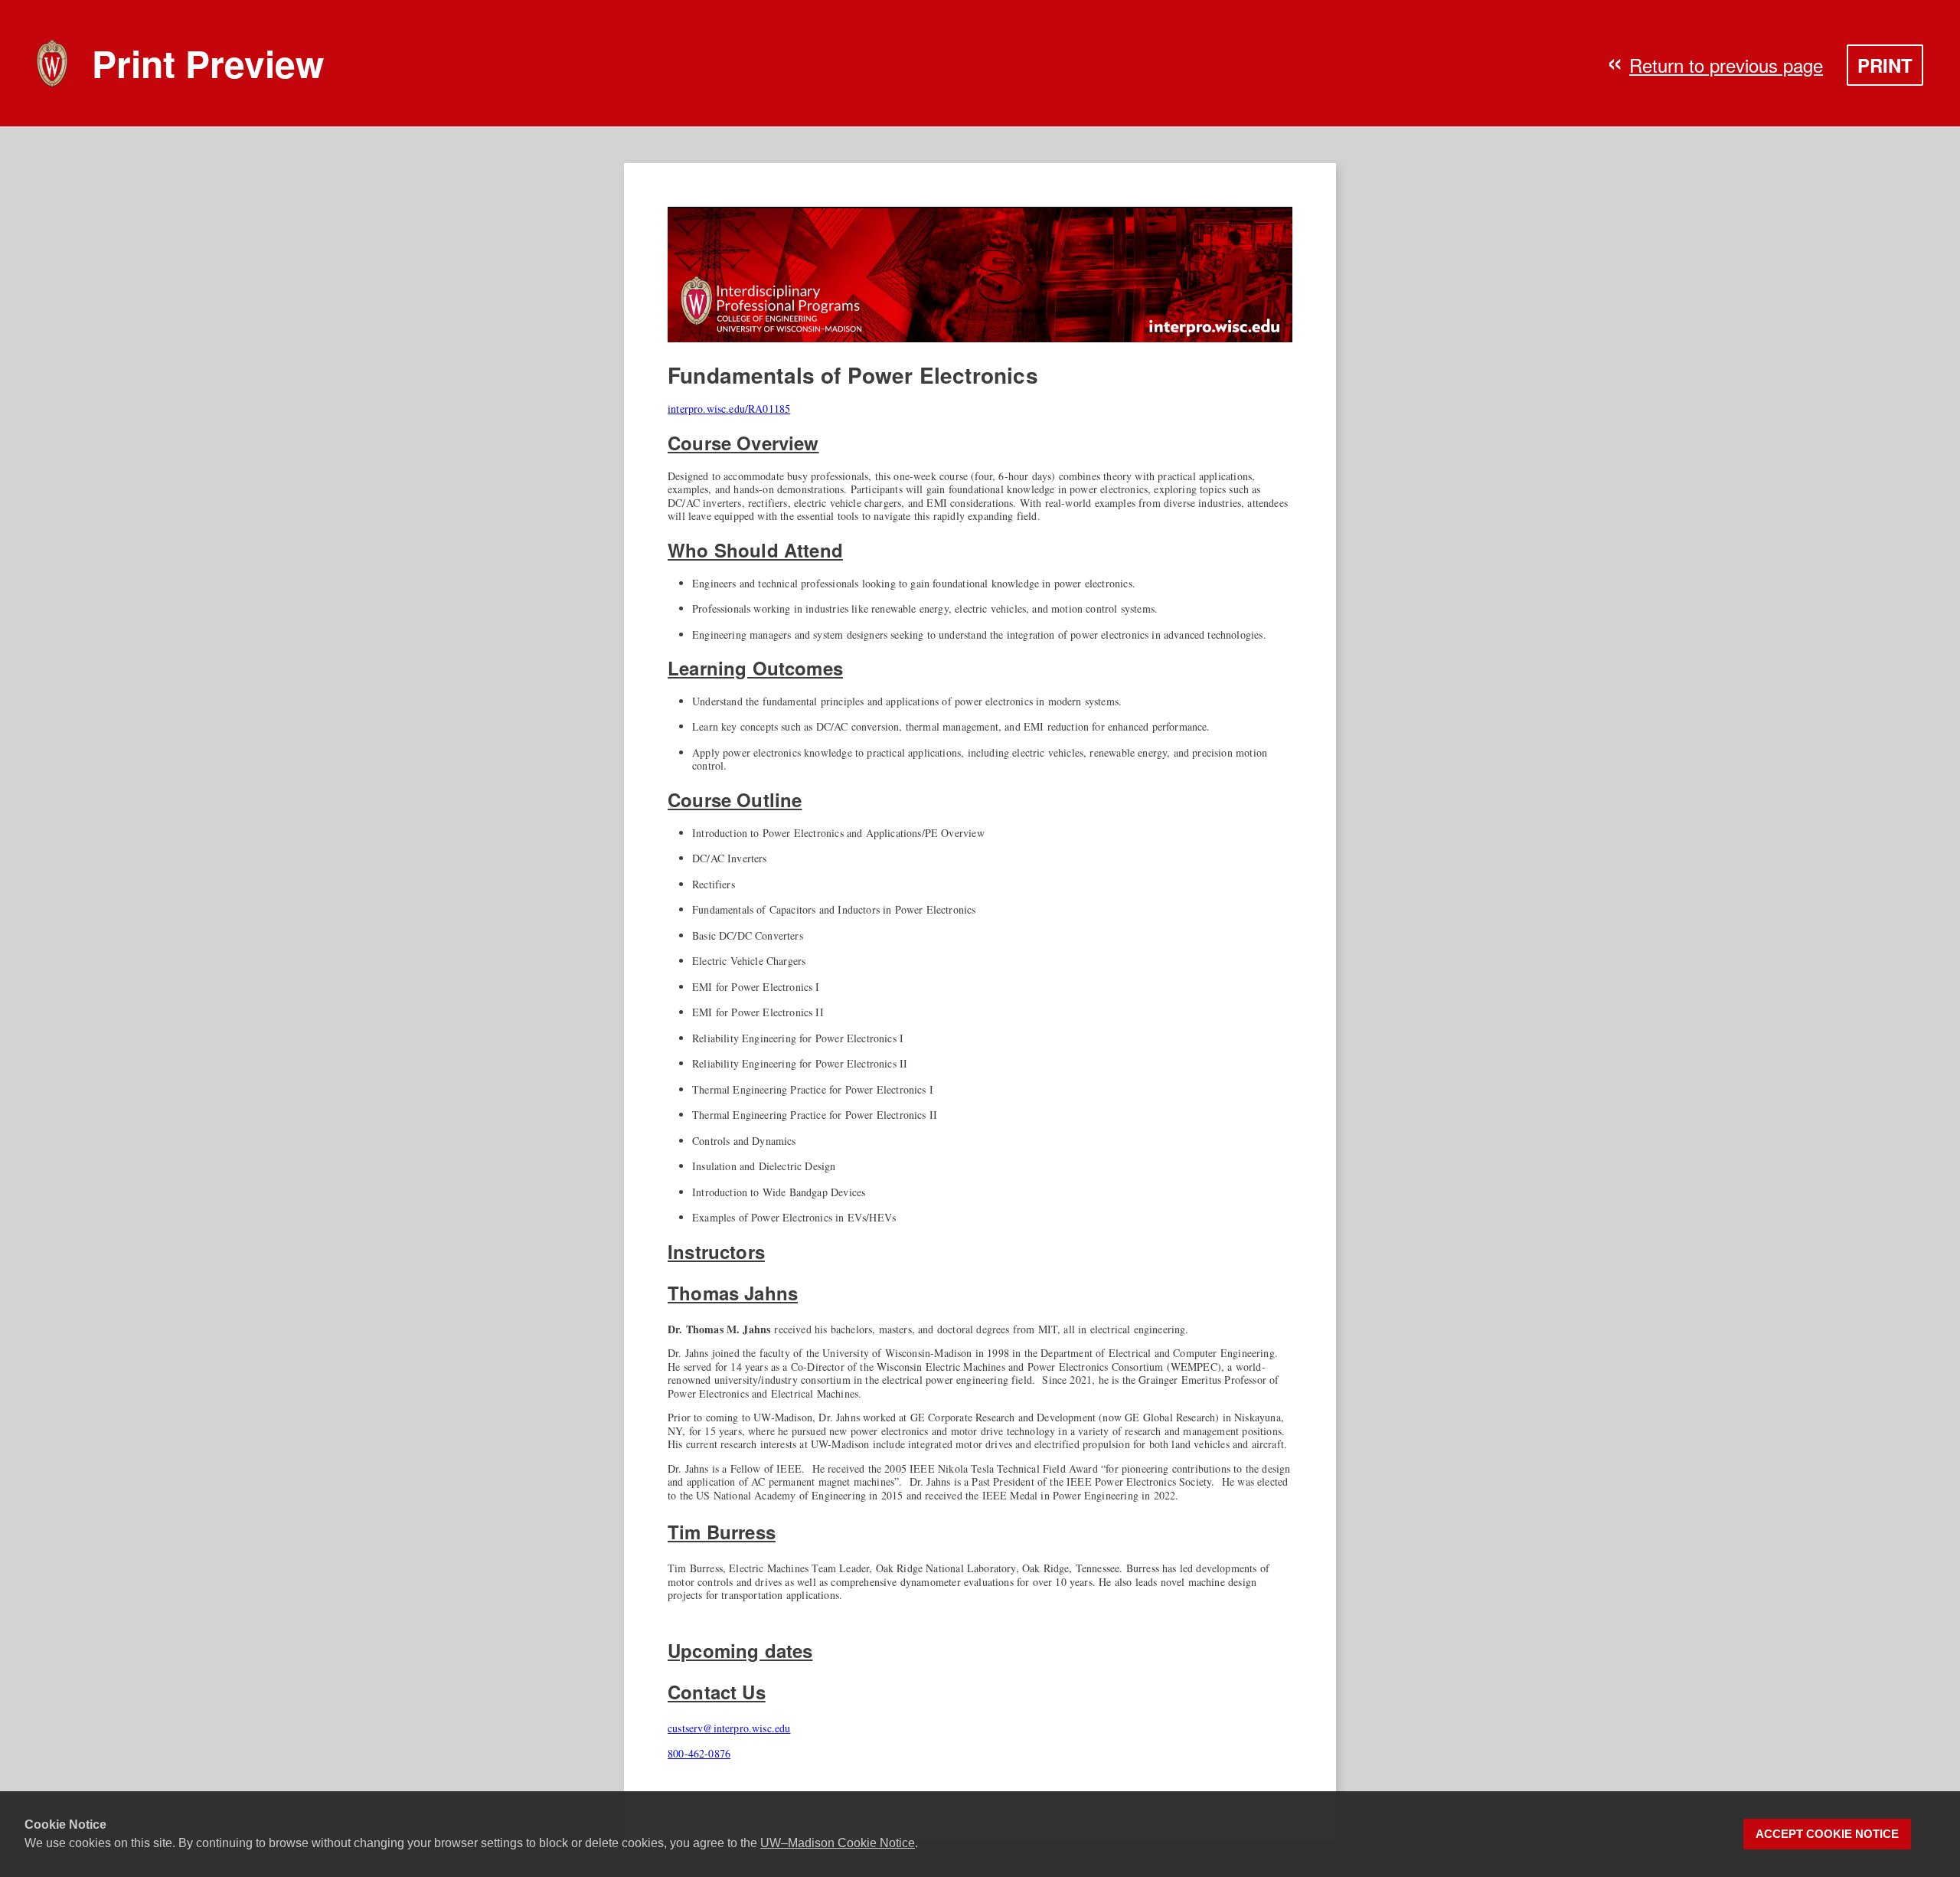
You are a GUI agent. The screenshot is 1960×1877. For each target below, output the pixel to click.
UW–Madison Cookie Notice (838, 1843)
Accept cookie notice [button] (1827, 1834)
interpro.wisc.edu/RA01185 (729, 409)
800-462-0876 (699, 1753)
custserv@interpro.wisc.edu (729, 1728)
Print (1885, 65)
